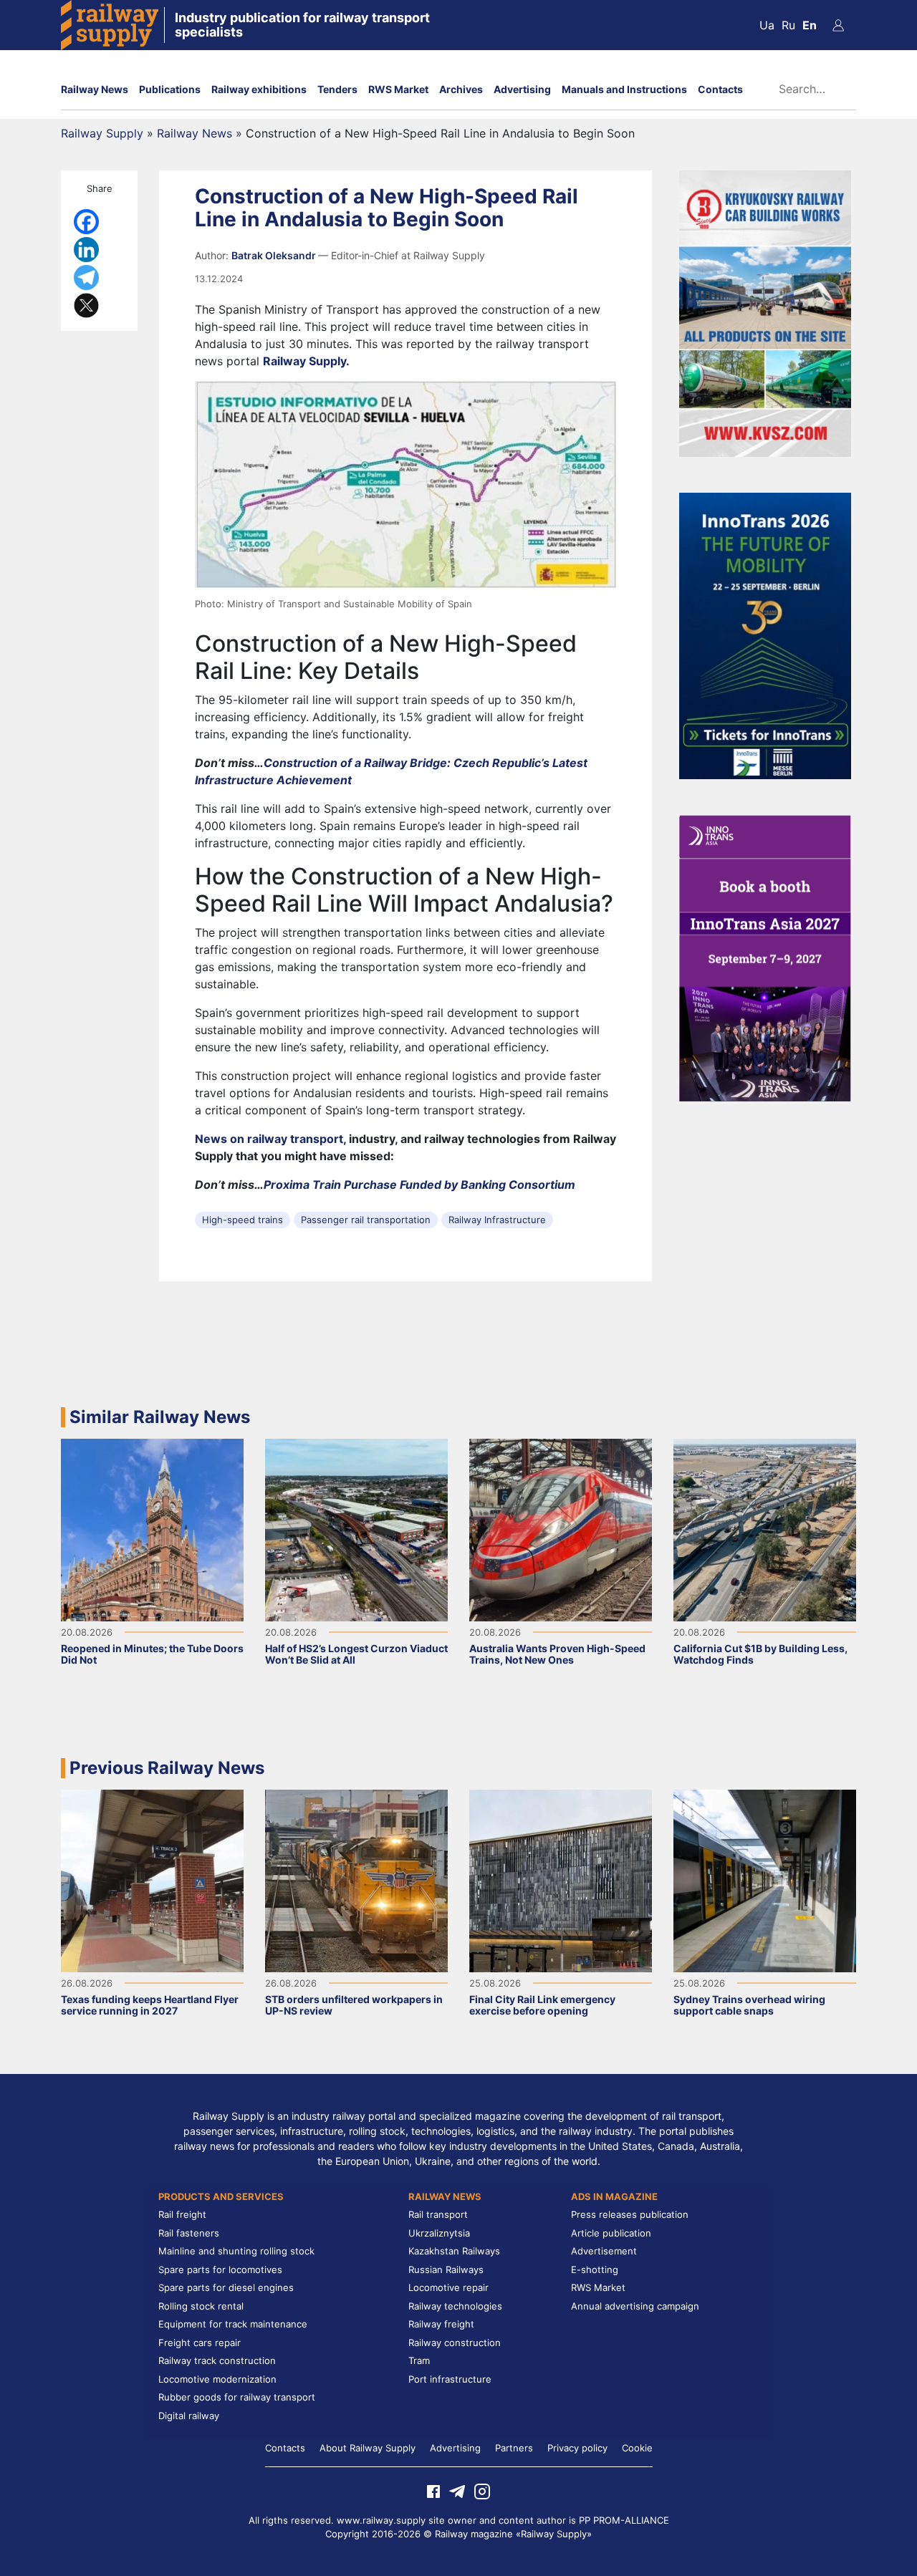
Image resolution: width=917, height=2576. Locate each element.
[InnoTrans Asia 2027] (765, 957)
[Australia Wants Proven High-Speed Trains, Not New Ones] (561, 1529)
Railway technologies (455, 2306)
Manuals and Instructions (624, 89)
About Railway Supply (368, 2448)
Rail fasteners (189, 2233)
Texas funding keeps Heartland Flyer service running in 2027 (150, 2005)
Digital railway (189, 2416)
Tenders (337, 89)
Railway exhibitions (259, 89)
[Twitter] (86, 305)
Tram (419, 2360)
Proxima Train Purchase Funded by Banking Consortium (419, 1185)
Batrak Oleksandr (275, 255)
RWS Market (398, 89)
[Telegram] (86, 278)
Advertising (522, 89)
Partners (514, 2448)
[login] (838, 25)
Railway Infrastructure (497, 1220)
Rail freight (182, 2214)
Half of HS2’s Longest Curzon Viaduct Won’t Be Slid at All (356, 1654)
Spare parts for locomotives (220, 2269)
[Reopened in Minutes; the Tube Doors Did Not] (152, 1529)
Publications (170, 89)
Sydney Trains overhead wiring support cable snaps (749, 2005)
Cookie (637, 2448)
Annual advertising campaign (635, 2306)
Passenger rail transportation (366, 1220)
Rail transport (438, 2214)
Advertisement (604, 2251)
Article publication (611, 2233)
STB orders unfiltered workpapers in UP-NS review (354, 2005)
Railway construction (455, 2343)
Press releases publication (630, 2214)
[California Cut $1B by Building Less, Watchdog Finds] (765, 1529)
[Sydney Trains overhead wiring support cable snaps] (765, 1880)
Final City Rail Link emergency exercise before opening (542, 2005)
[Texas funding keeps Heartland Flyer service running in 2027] (152, 1880)
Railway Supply (102, 133)
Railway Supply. (306, 361)
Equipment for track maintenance (233, 2324)
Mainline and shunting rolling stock (236, 2251)
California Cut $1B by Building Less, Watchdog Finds (760, 1654)
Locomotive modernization (217, 2379)
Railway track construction (217, 2360)
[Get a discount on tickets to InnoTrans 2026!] (765, 635)
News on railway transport (269, 1139)
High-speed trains (243, 1220)
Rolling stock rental (201, 2306)
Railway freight (441, 2324)
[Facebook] (86, 222)
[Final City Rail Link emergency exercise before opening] (561, 1880)
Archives (461, 89)
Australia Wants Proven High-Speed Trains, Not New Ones (557, 1654)
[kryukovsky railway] (765, 312)
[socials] (433, 2490)
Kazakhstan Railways (454, 2251)
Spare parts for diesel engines (226, 2287)
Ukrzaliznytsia (439, 2233)
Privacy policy (577, 2448)
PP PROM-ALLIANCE (624, 2520)
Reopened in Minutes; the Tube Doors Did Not (152, 1654)
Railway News (95, 89)
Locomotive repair (448, 2287)
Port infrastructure (450, 2379)
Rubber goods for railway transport (237, 2397)
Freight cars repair (200, 2343)
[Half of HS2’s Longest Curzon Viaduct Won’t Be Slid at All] (356, 1529)
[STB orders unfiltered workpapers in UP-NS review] (356, 1880)
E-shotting (595, 2269)
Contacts (720, 89)
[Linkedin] (86, 250)
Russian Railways (446, 2269)
